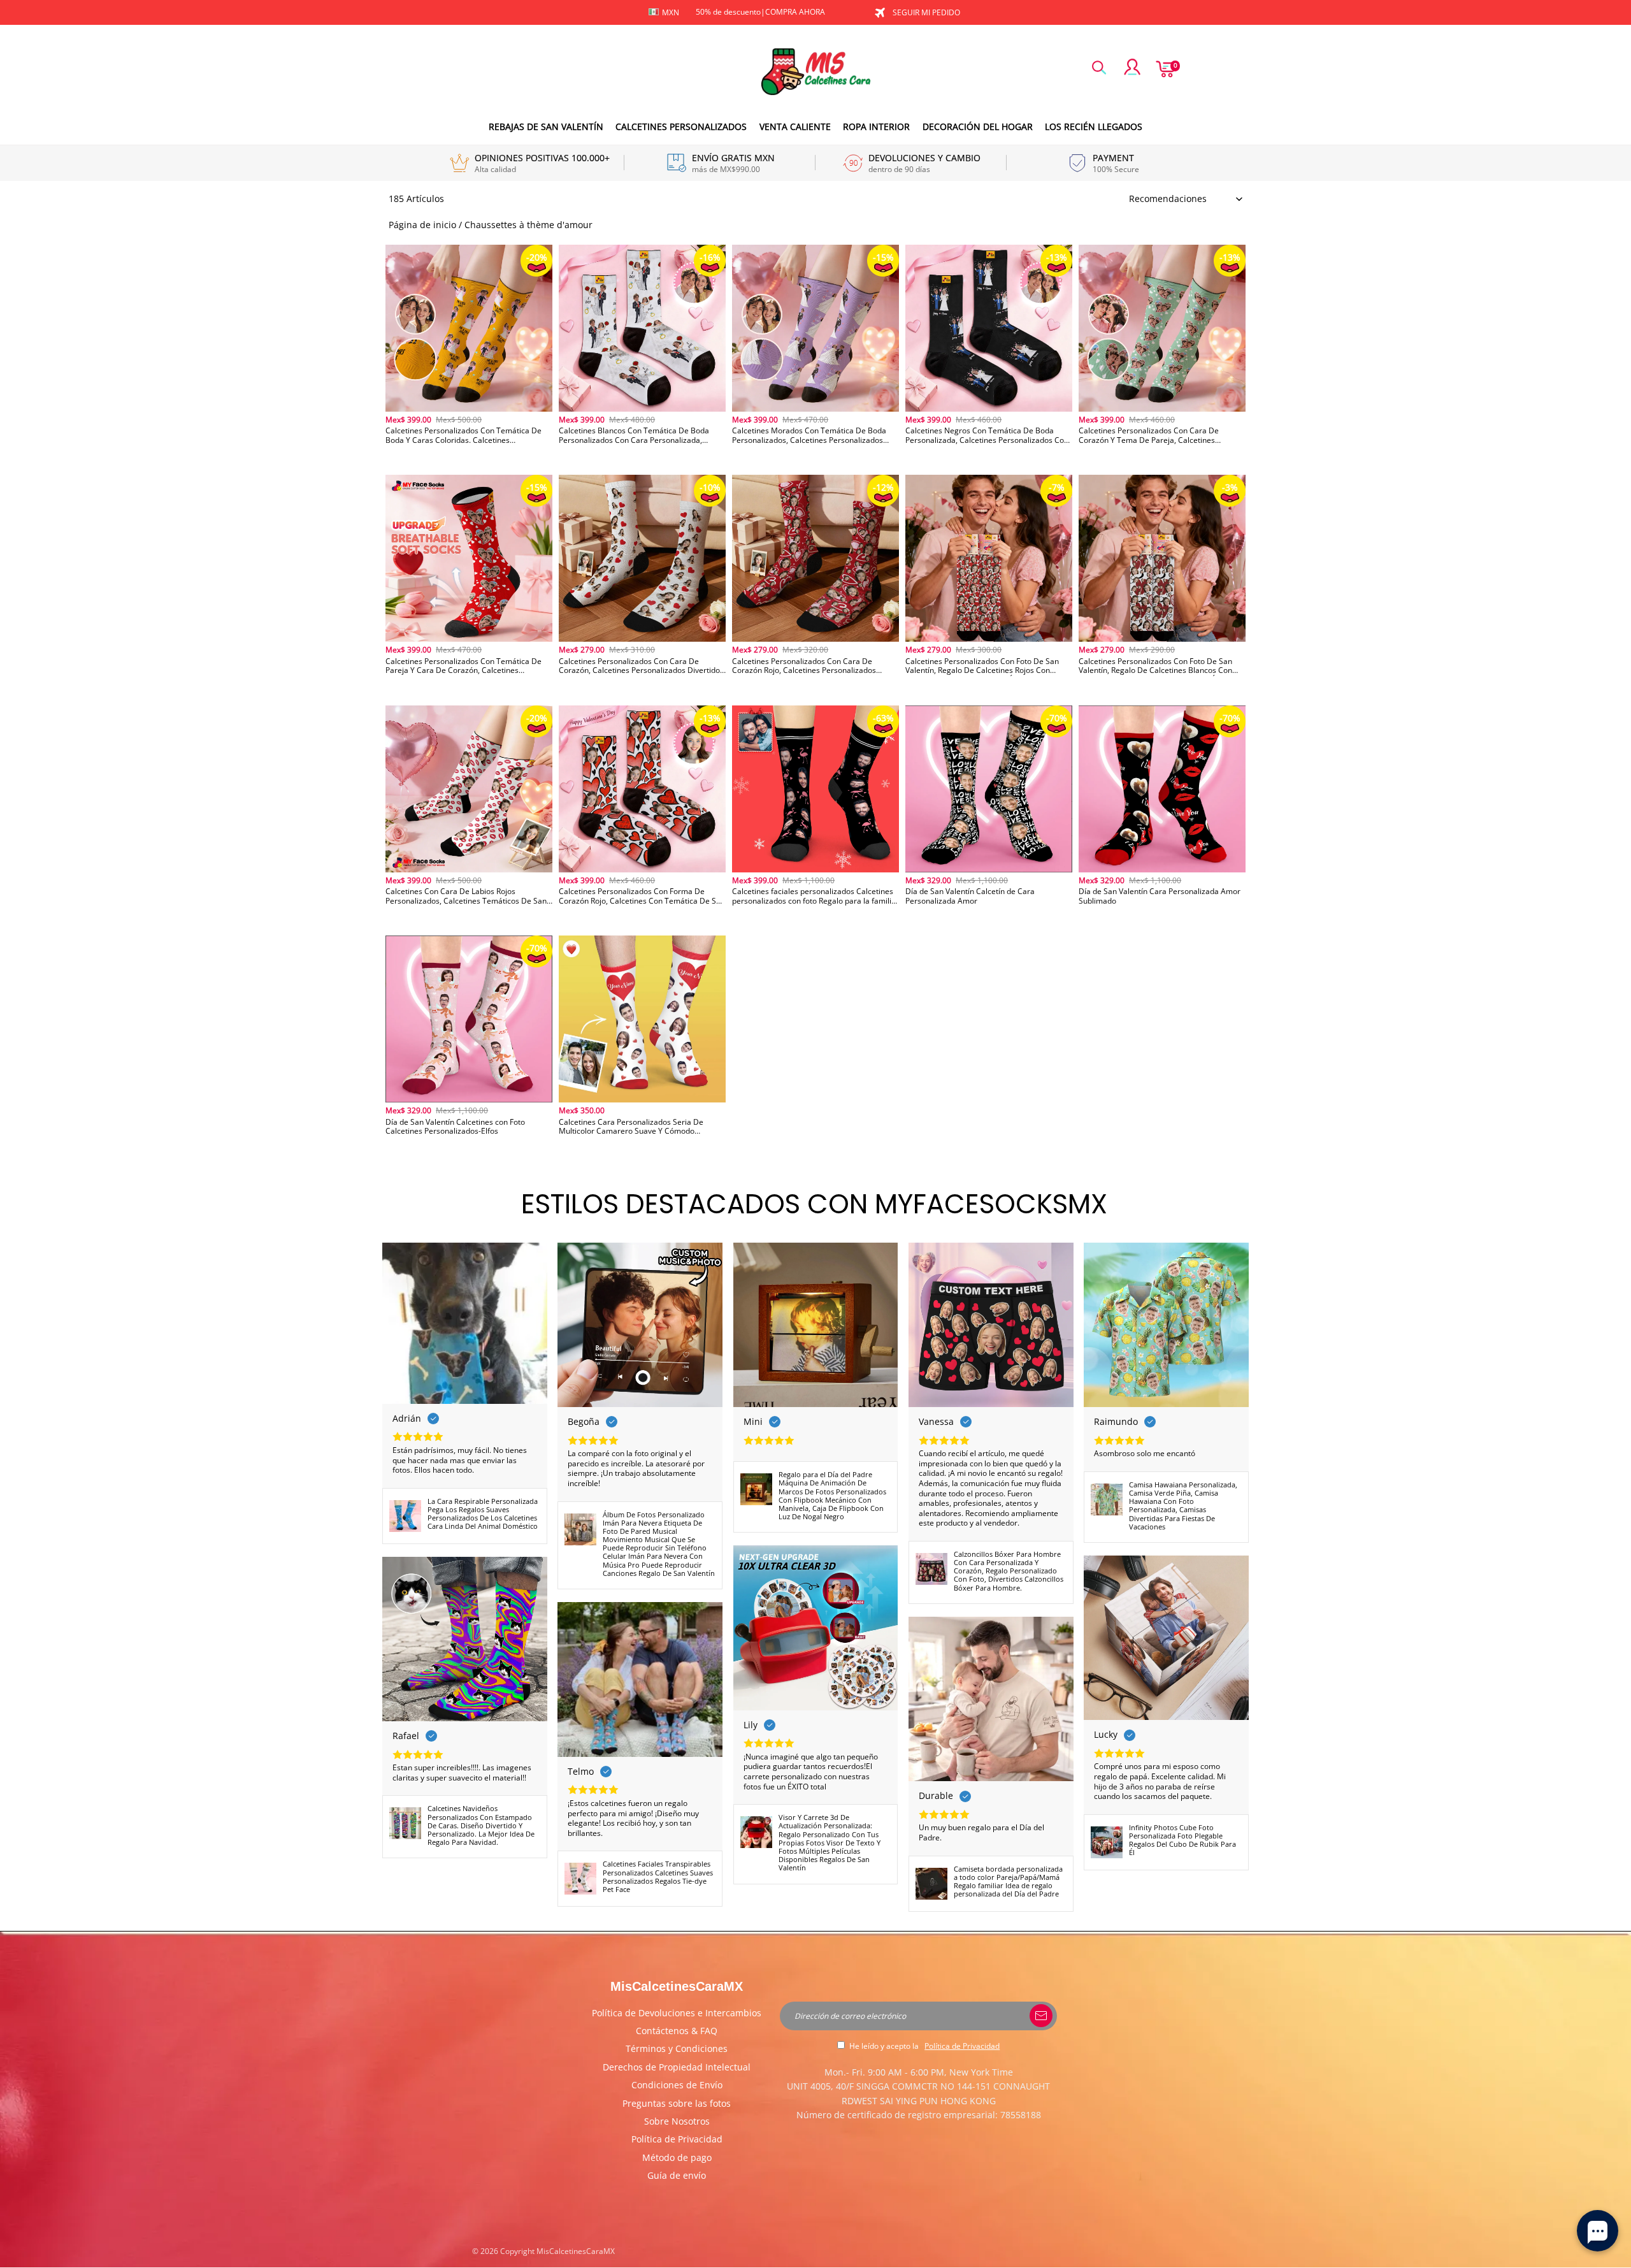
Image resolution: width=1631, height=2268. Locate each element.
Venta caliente (795, 126)
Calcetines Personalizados (681, 126)
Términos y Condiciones (677, 2048)
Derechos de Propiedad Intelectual (677, 2067)
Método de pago (677, 2157)
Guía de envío (677, 2175)
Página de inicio (422, 225)
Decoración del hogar (978, 126)
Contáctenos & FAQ (677, 2031)
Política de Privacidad (677, 2139)
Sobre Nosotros (677, 2121)
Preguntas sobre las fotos (677, 2103)
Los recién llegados (1094, 126)
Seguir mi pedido (926, 12)
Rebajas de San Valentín (546, 126)
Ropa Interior (876, 126)
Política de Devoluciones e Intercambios (677, 2013)
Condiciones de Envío (677, 2085)
